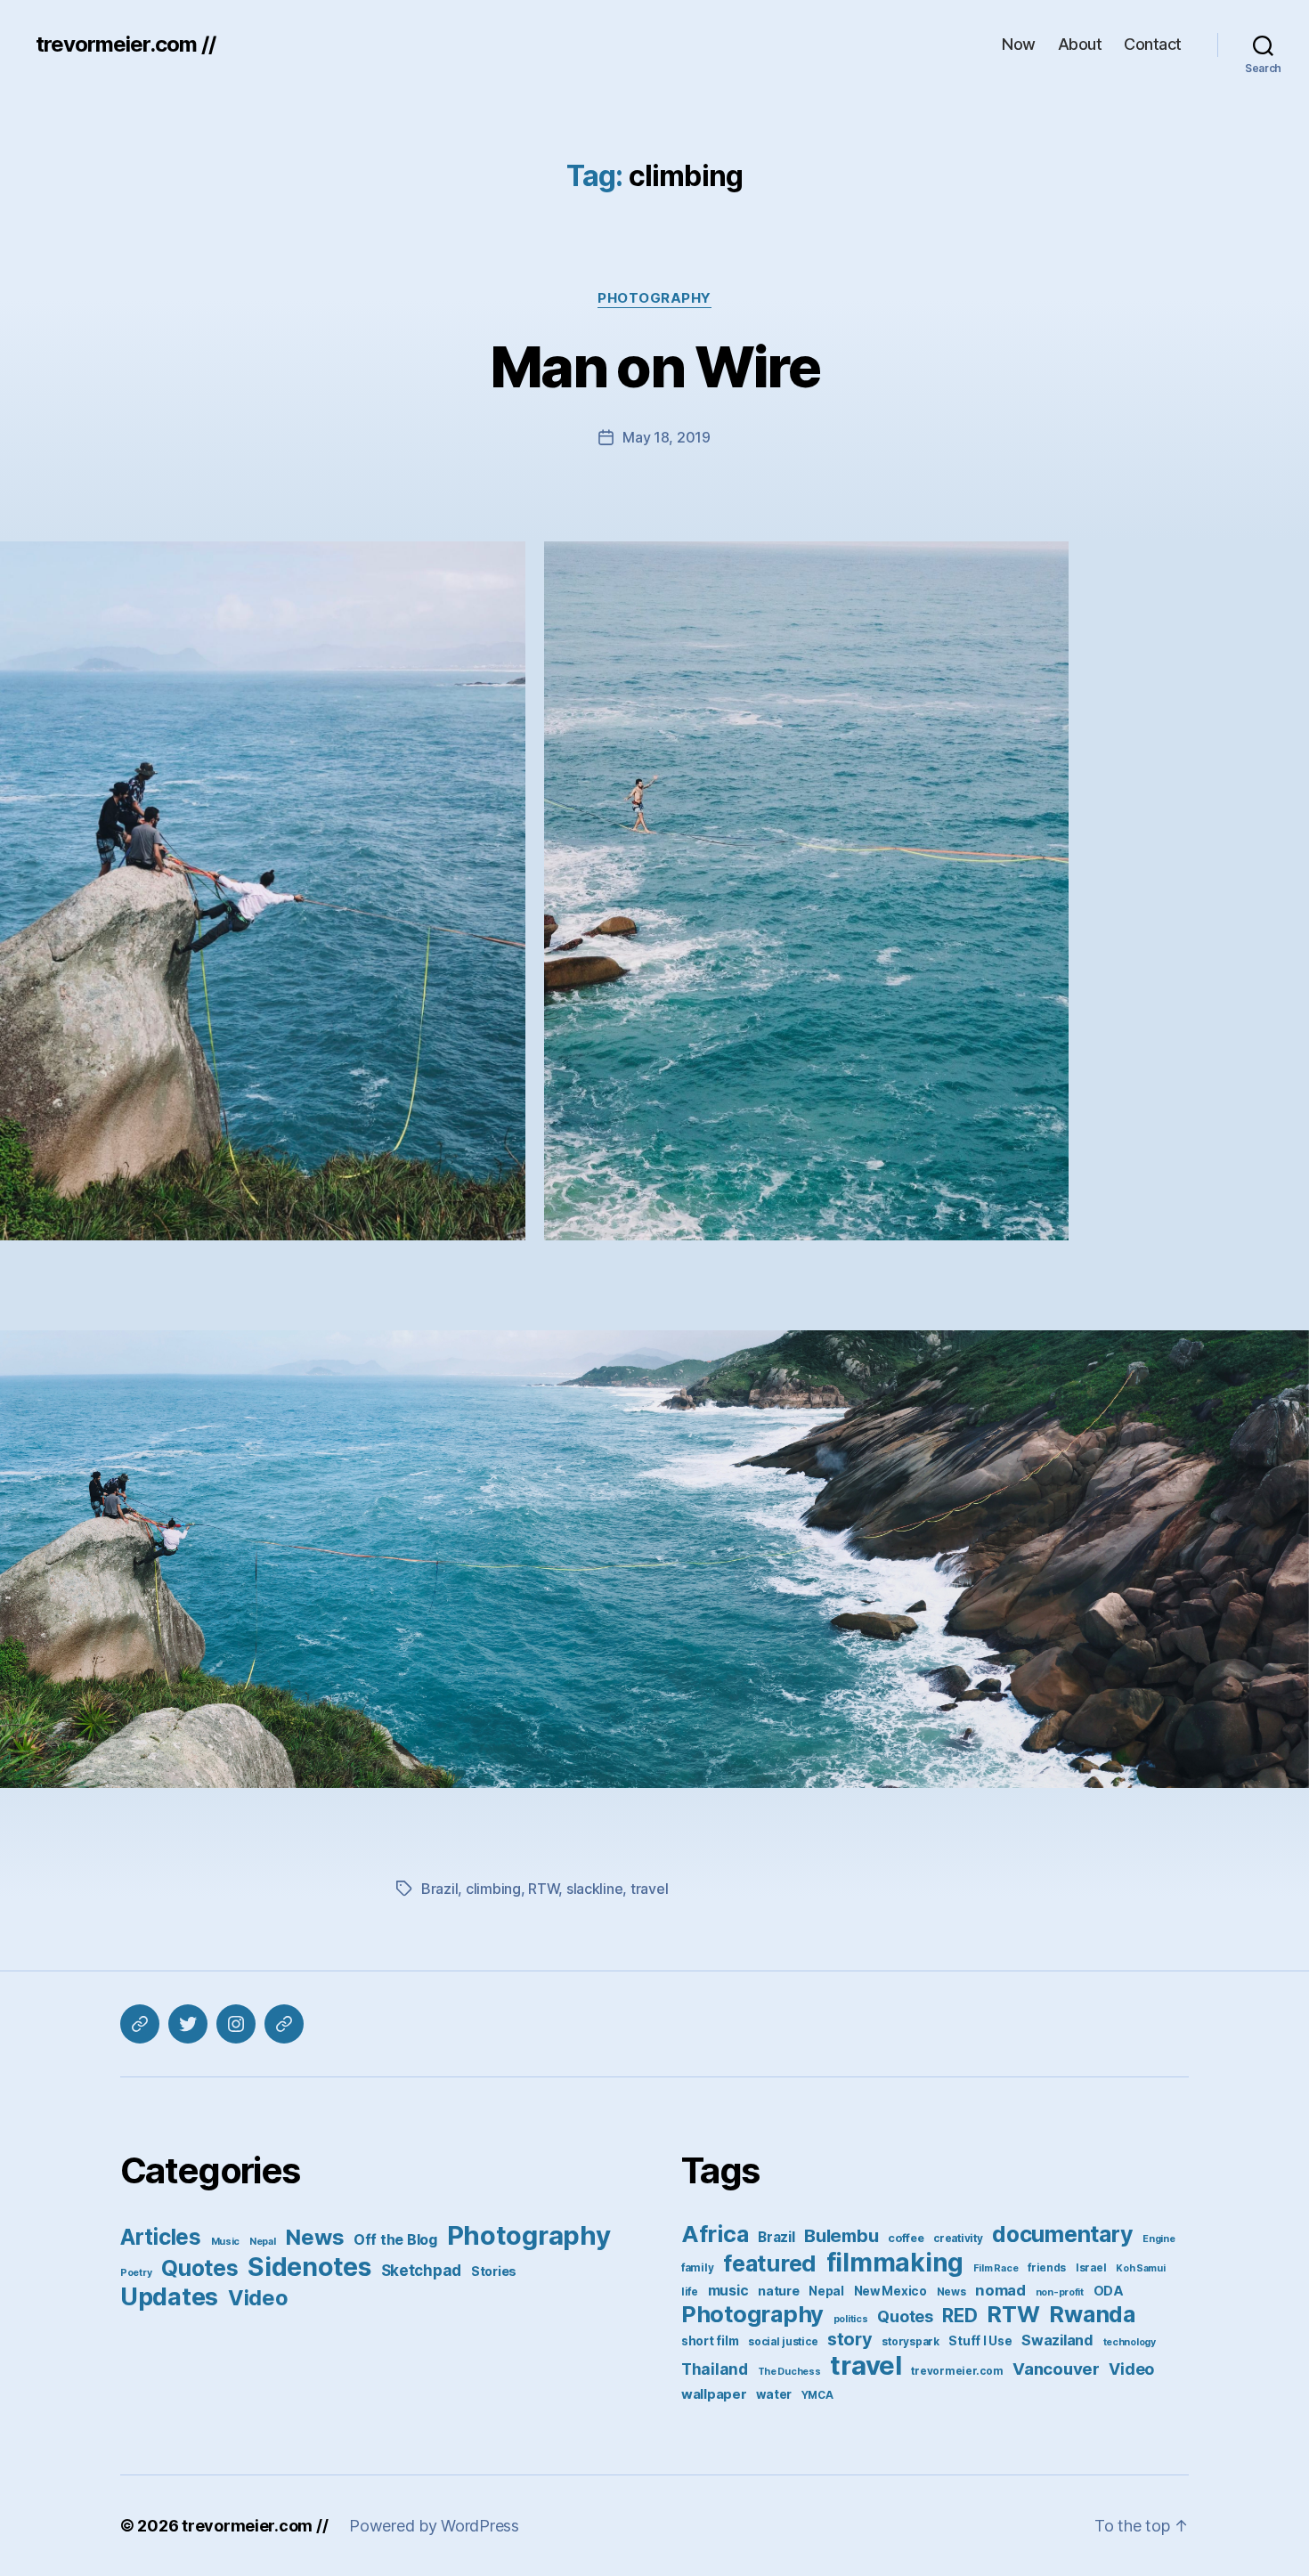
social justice (783, 2342)
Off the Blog (395, 2239)
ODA (1109, 2291)
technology (1130, 2342)
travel (649, 1889)
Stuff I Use (980, 2341)
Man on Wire (654, 366)
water (774, 2394)
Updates (169, 2296)
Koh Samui (1141, 2268)
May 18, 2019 (667, 437)
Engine (1159, 2239)
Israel (1091, 2268)
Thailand (715, 2369)
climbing (493, 1889)
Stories (494, 2271)
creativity (958, 2239)
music (728, 2291)
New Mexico (890, 2291)
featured (770, 2263)
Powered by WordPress (434, 2526)
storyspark (910, 2342)
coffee (906, 2238)
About (1080, 44)
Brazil (439, 1889)
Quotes (199, 2268)
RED (959, 2316)
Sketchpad (422, 2271)
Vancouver (1056, 2369)
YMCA (817, 2395)
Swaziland (1057, 2340)
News (314, 2237)
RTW (543, 1889)
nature (778, 2291)
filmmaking (895, 2263)
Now (1019, 44)
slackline (595, 1889)
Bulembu (841, 2235)
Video (258, 2298)
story (850, 2339)
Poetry (136, 2273)
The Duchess (789, 2372)
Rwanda (1092, 2314)
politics (851, 2319)
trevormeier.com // (126, 45)
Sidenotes (309, 2267)
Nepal (263, 2242)
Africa (715, 2234)
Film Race (996, 2268)
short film (710, 2341)
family (697, 2268)
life (690, 2292)
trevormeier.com (957, 2371)
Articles (161, 2237)
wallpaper (714, 2394)
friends (1047, 2268)
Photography (654, 298)
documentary (1062, 2234)
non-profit (1060, 2292)
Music (226, 2242)
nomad (1000, 2290)
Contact (1153, 44)
